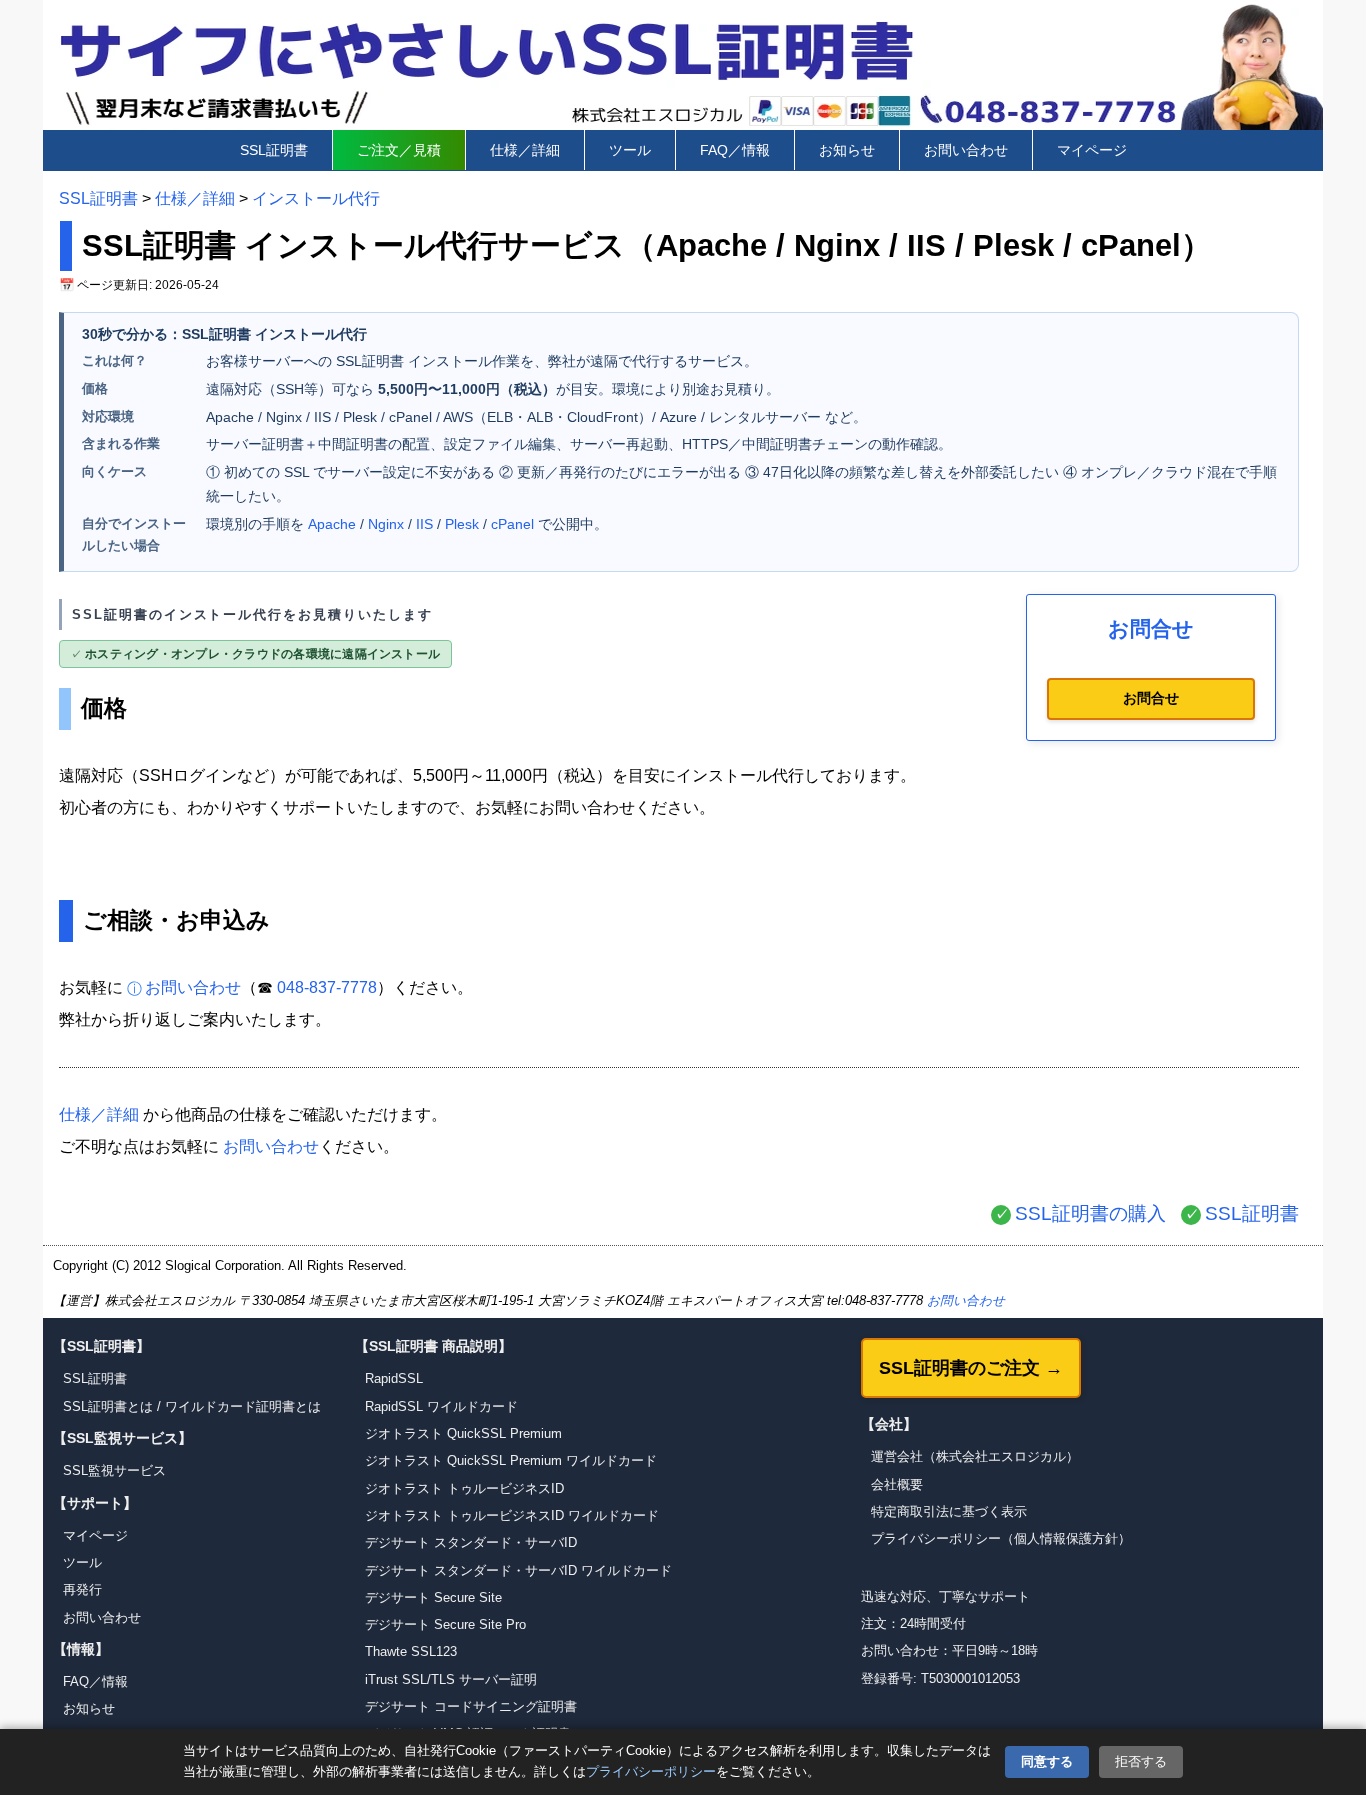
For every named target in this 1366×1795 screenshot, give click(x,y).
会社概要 (897, 1484)
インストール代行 (316, 198)
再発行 (82, 1589)
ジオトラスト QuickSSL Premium (463, 1433)
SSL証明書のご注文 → (971, 1368)
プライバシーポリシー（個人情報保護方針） (1001, 1538)
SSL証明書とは (108, 1406)
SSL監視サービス (114, 1470)
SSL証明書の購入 (1090, 1213)
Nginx (386, 524)
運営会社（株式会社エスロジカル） (975, 1456)
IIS (424, 524)
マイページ (1092, 150)
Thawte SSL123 (411, 1651)
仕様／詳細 (525, 150)
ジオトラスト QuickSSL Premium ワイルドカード (511, 1460)
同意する (1047, 1761)
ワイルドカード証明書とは (243, 1406)
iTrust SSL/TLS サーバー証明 (451, 1679)
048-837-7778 (327, 987)
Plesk (462, 524)
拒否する (1141, 1761)
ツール (630, 150)
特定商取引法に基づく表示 (949, 1511)
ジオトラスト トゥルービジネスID (464, 1488)
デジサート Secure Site (433, 1597)
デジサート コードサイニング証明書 (471, 1706)
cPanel (512, 524)
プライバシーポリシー (651, 1771)
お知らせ (847, 150)
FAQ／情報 (735, 150)
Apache (332, 524)
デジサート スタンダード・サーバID (471, 1542)
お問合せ (1151, 698)
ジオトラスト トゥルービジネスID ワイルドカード (512, 1515)
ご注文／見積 (399, 150)
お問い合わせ (966, 150)
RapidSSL (394, 1378)
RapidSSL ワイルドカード (441, 1406)
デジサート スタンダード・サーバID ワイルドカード (518, 1570)
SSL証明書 (274, 150)
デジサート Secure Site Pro (445, 1624)
